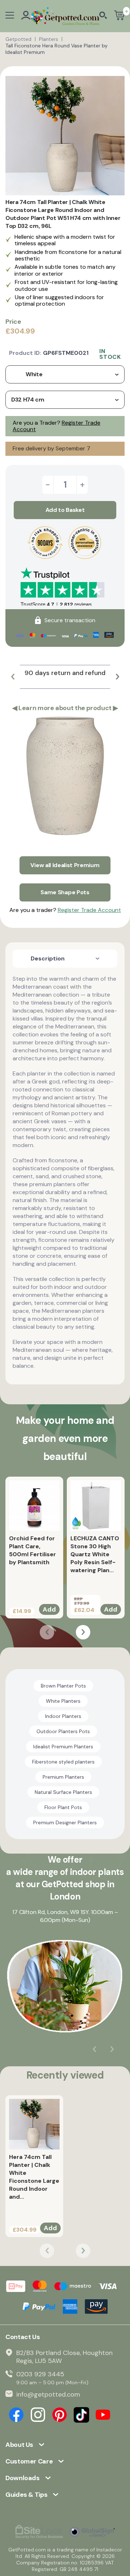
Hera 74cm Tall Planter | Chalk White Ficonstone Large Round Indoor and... (34, 2177)
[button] (13, 677)
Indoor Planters (63, 1716)
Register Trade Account (89, 910)
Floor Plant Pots (63, 1807)
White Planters (63, 1701)
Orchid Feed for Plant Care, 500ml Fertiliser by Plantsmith (32, 1550)
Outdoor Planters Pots (63, 1731)
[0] (119, 16)
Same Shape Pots (65, 892)
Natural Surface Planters (63, 1792)
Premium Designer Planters (65, 1822)
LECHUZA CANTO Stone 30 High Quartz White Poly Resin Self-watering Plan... (95, 1554)
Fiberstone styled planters (63, 1762)
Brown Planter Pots (63, 1686)
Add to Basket (65, 510)
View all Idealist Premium (65, 865)
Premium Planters (63, 1777)
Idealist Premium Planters (63, 1747)
